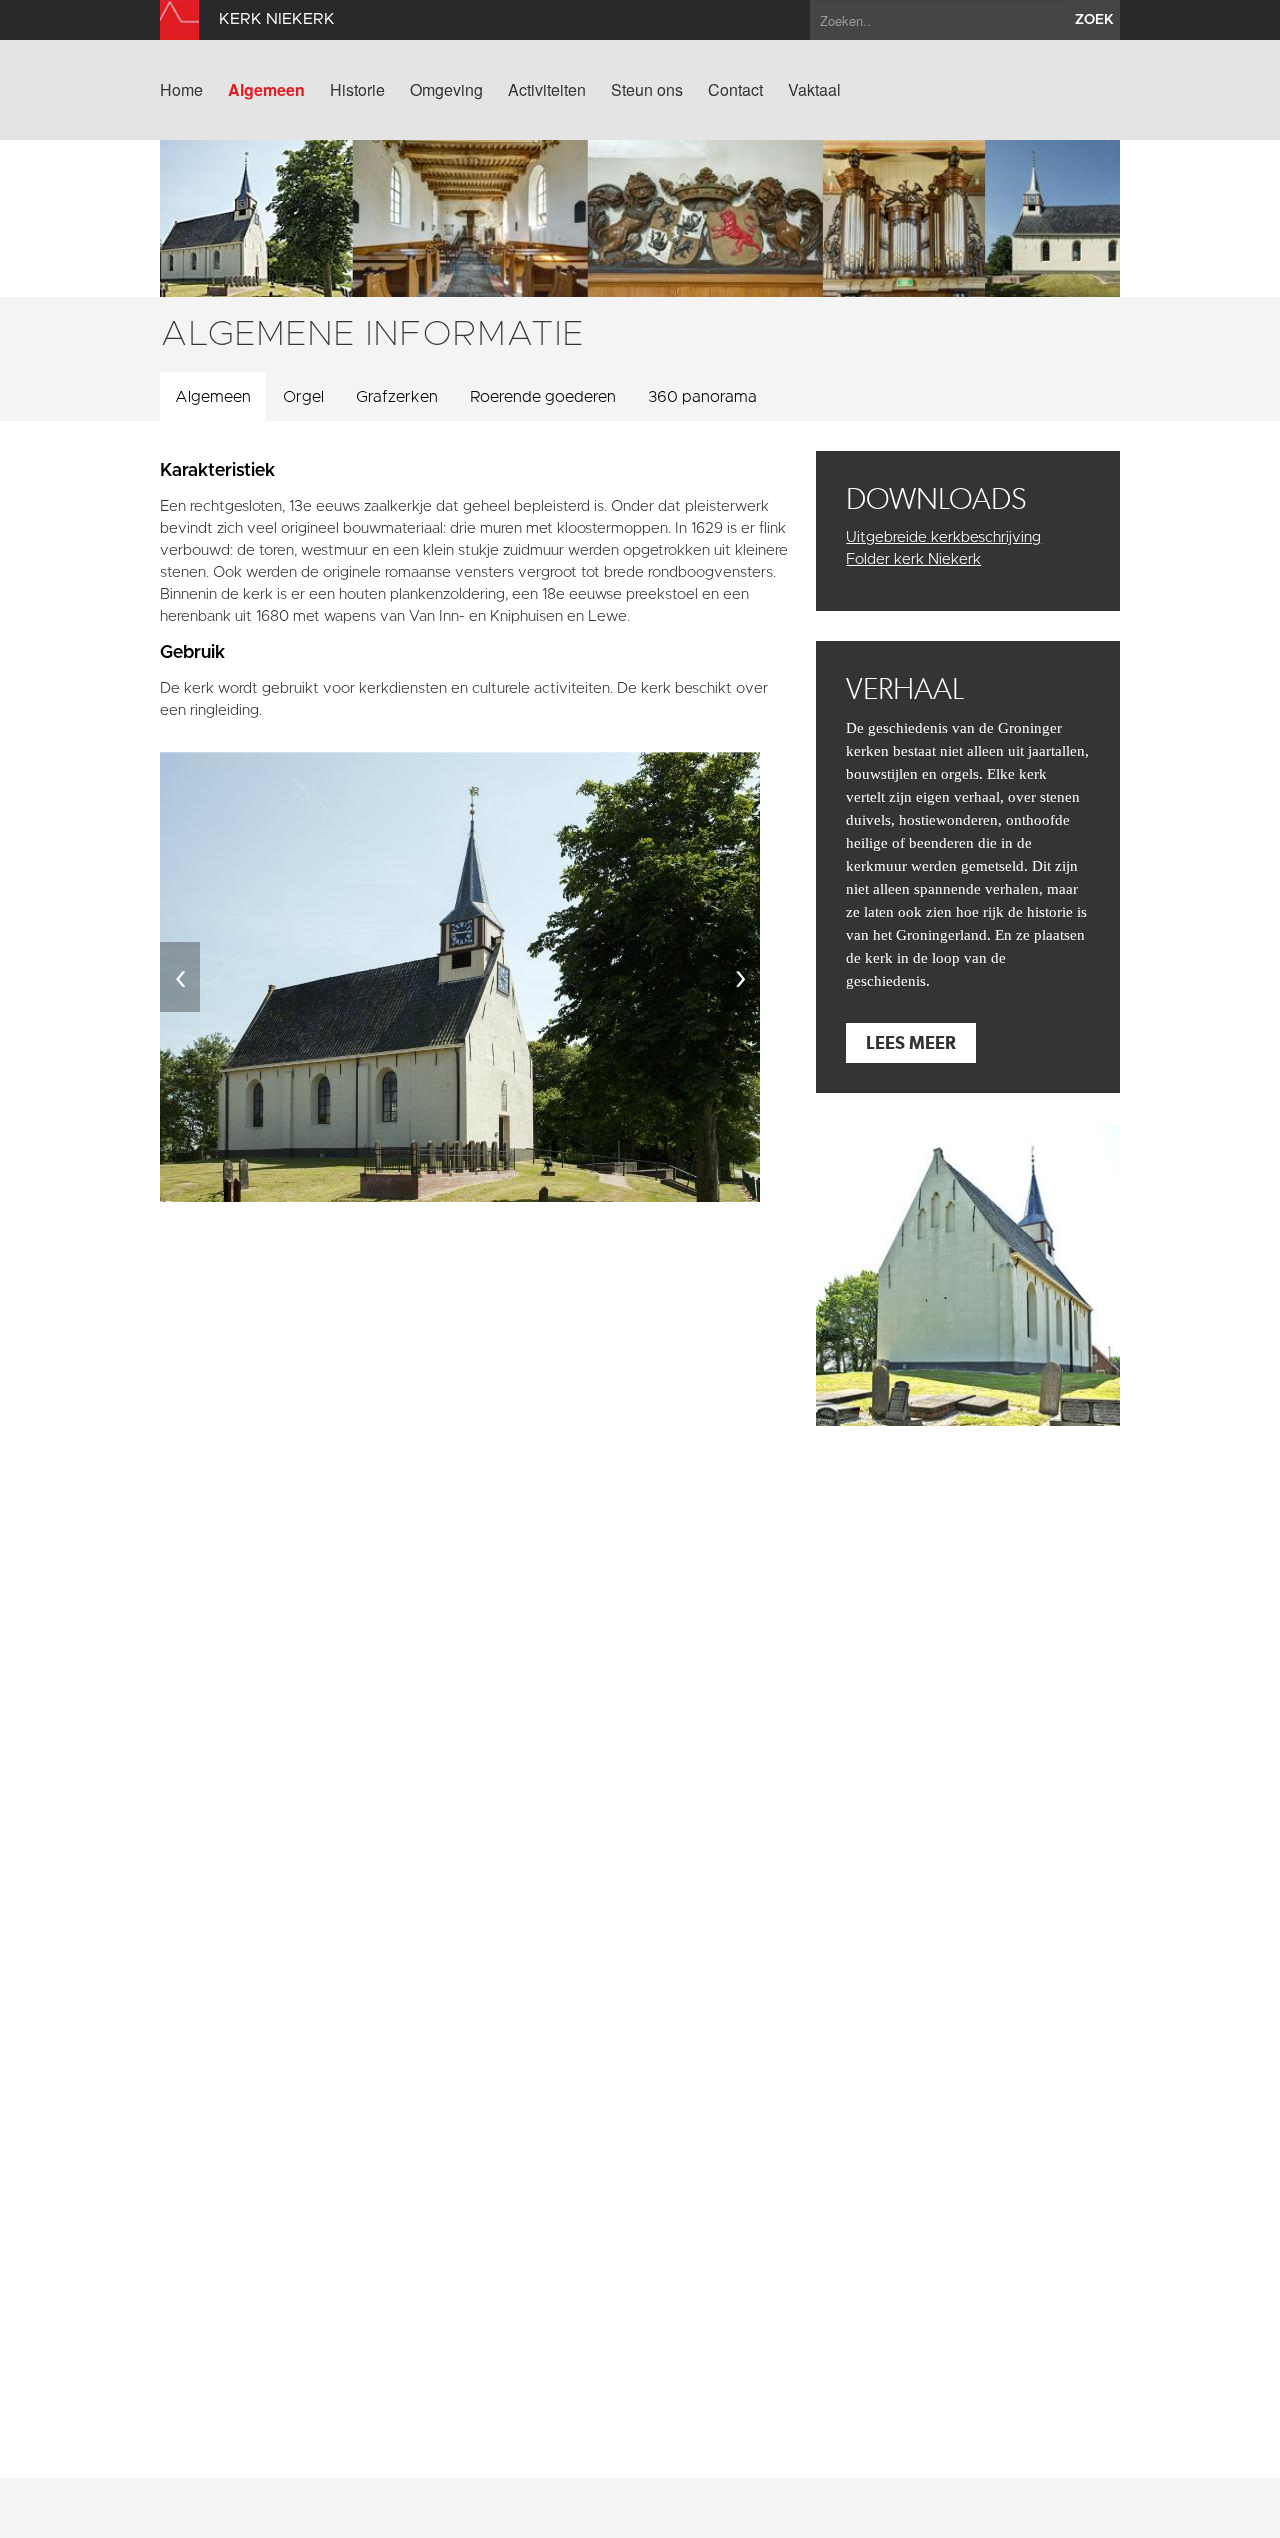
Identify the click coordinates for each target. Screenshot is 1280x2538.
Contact (735, 90)
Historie (357, 90)
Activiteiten (547, 90)
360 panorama (702, 397)
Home (181, 90)
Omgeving (446, 90)
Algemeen (266, 90)
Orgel (303, 397)
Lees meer (911, 1042)
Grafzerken (397, 397)
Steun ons (647, 90)
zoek (1094, 20)
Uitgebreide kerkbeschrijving (943, 537)
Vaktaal (814, 90)
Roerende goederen (543, 397)
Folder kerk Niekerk (913, 559)
